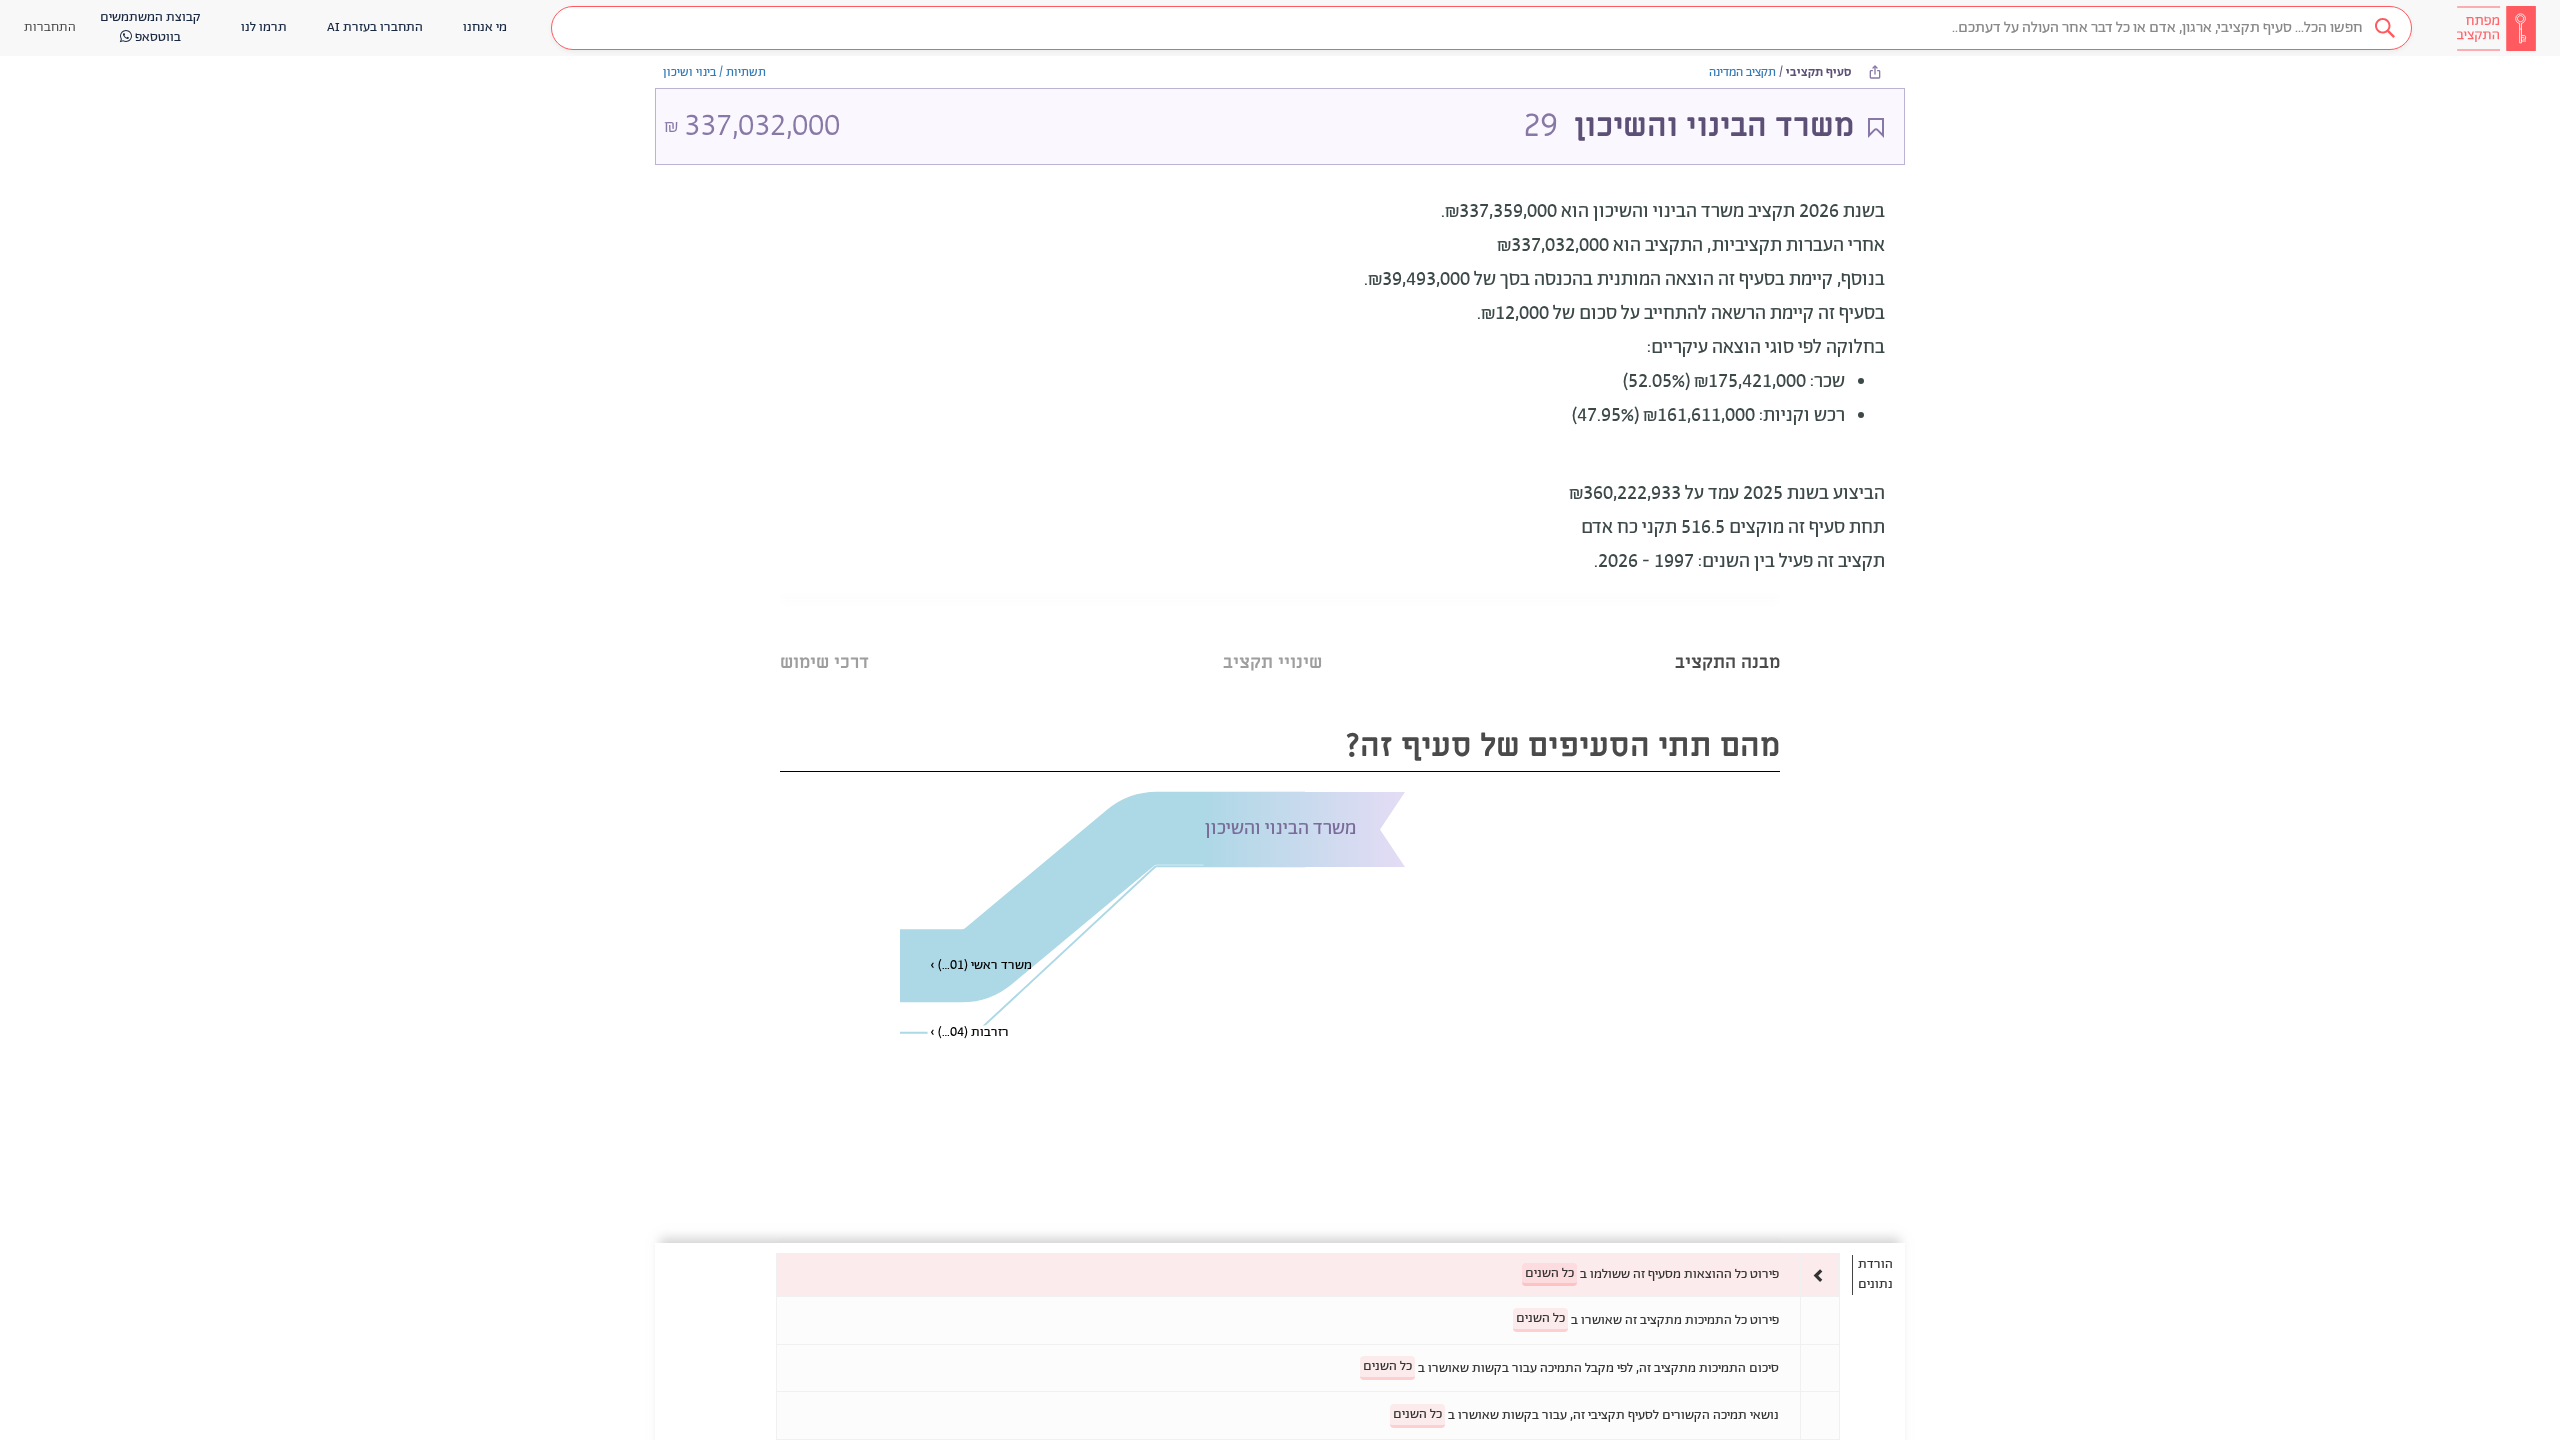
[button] (1481, 28)
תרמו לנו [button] (264, 27)
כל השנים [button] (1549, 1273)
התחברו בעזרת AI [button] (375, 27)
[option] (1308, 1274)
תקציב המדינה (1742, 72)
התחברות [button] (50, 27)
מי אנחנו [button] (485, 27)
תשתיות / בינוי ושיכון (714, 72)
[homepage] (2496, 28)
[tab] (1727, 637)
